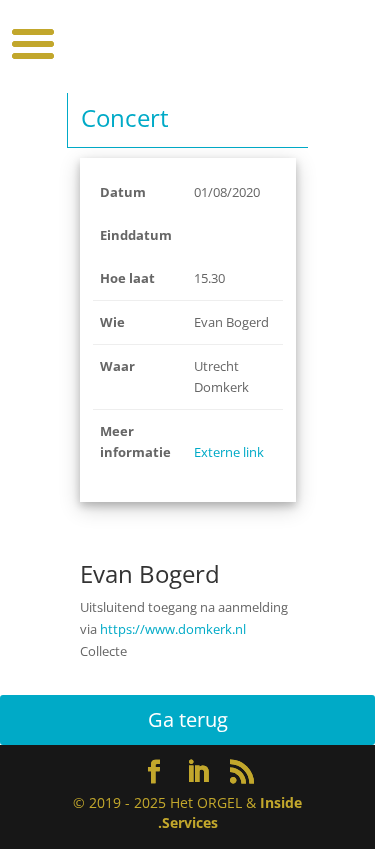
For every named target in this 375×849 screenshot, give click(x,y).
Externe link (229, 452)
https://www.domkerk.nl (173, 629)
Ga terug (188, 719)
